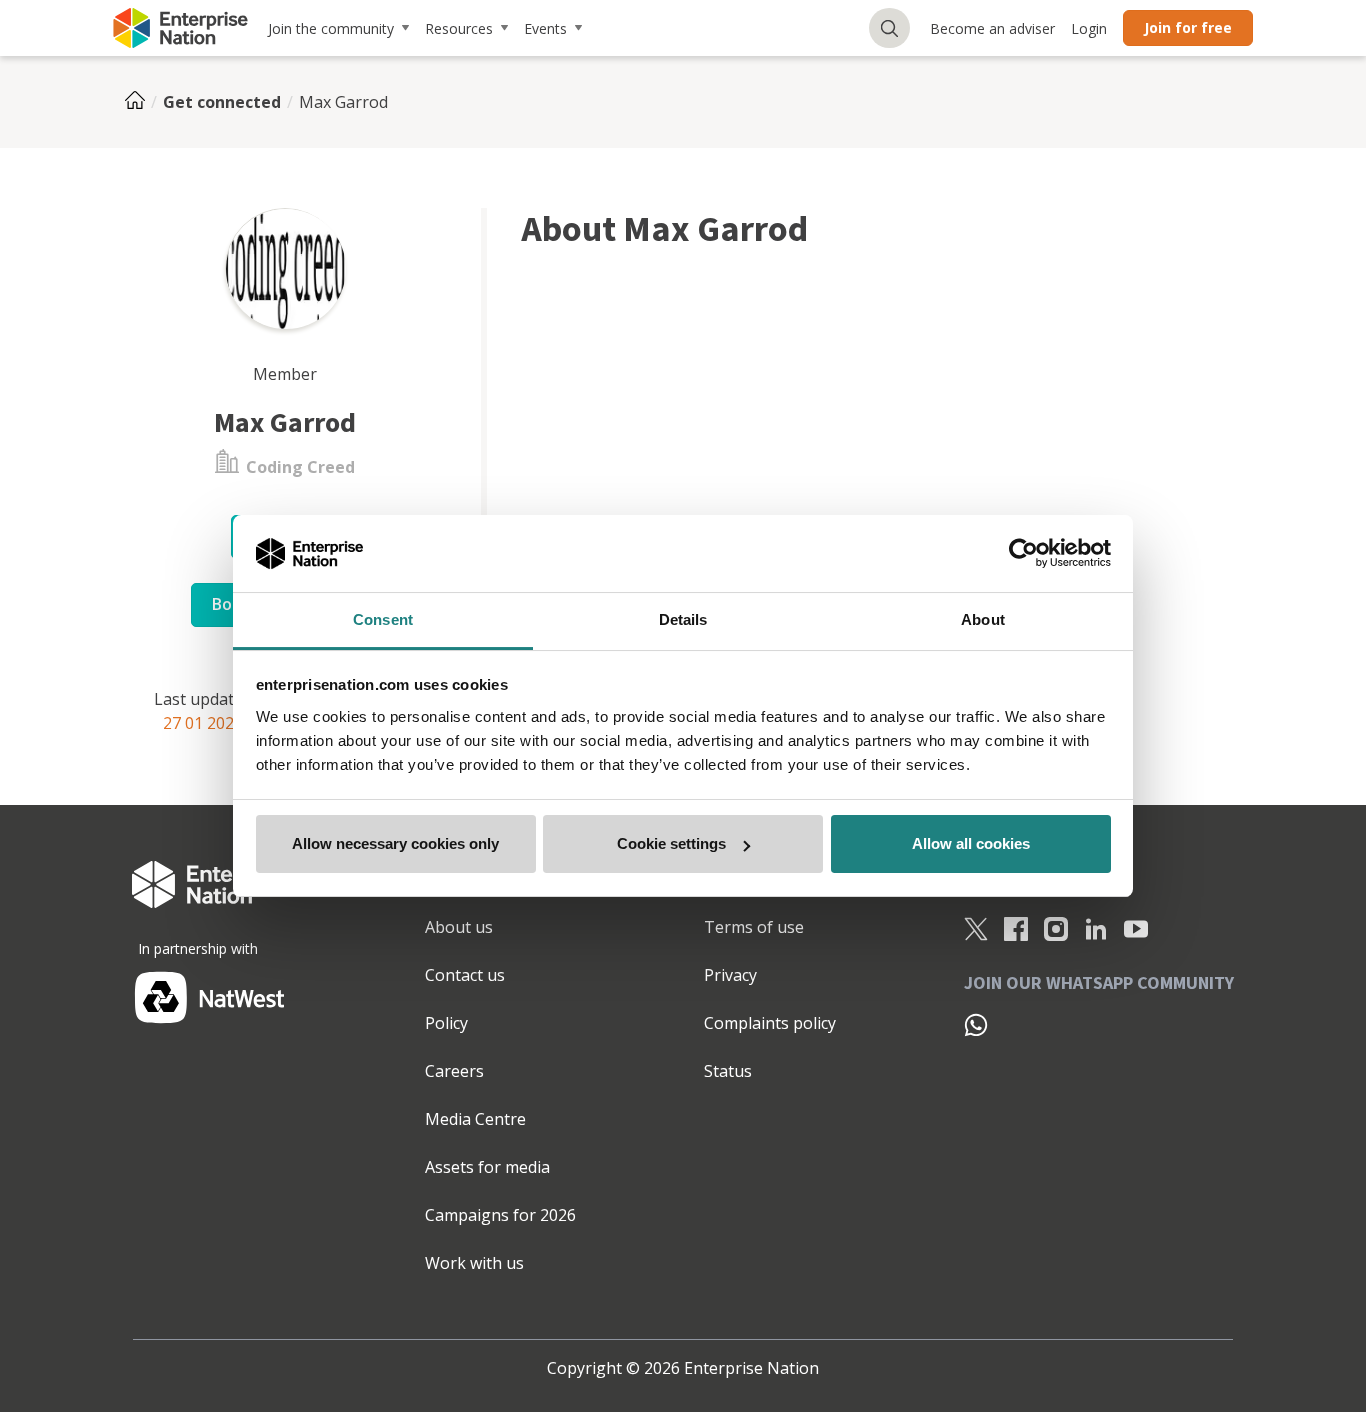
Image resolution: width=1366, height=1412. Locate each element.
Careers (454, 1071)
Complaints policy (770, 1023)
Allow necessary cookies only (395, 843)
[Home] (141, 102)
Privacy (730, 975)
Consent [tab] (383, 619)
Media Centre (475, 1119)
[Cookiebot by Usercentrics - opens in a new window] (1023, 554)
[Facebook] (1016, 928)
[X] (976, 928)
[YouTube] (1136, 928)
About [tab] (983, 619)
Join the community (331, 28)
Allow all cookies (971, 843)
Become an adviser (992, 28)
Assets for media (487, 1167)
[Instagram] (1056, 928)
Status (728, 1071)
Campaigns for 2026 (500, 1215)
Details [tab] (683, 619)
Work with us (474, 1263)
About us (459, 927)
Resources (459, 28)
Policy (446, 1023)
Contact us (465, 975)
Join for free (1188, 27)
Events (545, 28)
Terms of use (754, 927)
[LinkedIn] (1096, 928)
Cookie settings (671, 843)
